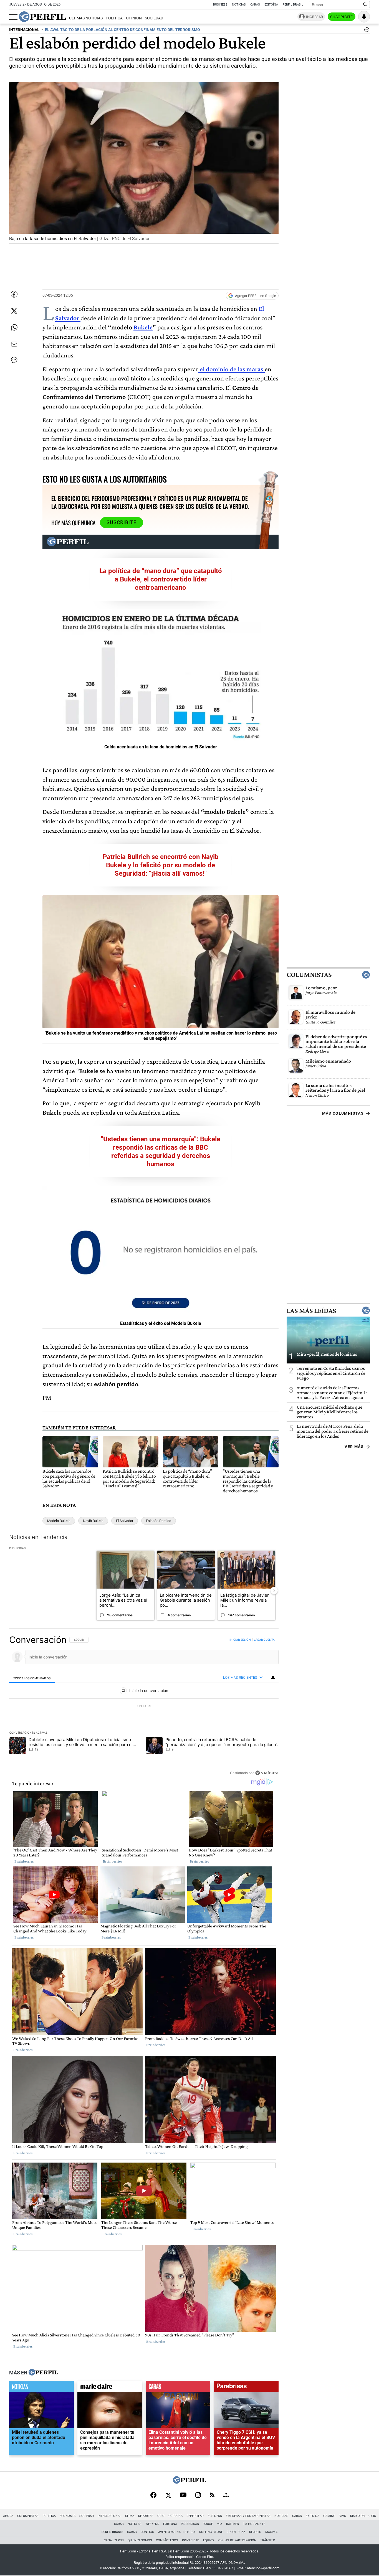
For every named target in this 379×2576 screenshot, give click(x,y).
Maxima (271, 2532)
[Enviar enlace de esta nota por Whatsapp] (14, 327)
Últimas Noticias (86, 18)
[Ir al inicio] (42, 17)
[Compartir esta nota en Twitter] (14, 311)
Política (114, 18)
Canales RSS (114, 2540)
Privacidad (191, 2540)
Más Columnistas (343, 1113)
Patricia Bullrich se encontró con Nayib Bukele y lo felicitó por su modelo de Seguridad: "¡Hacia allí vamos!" (161, 865)
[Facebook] (153, 2496)
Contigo (147, 2532)
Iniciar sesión (240, 1640)
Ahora (8, 2516)
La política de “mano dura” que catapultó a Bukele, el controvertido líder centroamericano (161, 579)
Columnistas (309, 975)
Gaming (329, 2516)
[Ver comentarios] (366, 31)
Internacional (109, 2516)
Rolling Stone (211, 2532)
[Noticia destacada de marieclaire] (110, 2388)
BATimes (233, 2524)
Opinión (134, 18)
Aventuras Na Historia (177, 2532)
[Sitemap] (226, 2496)
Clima (130, 2516)
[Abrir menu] (13, 17)
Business (220, 5)
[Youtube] (183, 2495)
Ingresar (314, 17)
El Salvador (125, 1521)
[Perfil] (43, 2373)
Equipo (209, 2540)
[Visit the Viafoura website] (267, 1773)
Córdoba (175, 2516)
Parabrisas (190, 2524)
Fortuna (170, 2524)
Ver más (354, 1447)
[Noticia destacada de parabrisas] (246, 2388)
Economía (68, 2516)
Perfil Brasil (293, 5)
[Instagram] (198, 2496)
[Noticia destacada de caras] (178, 2388)
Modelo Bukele (59, 1521)
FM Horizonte (254, 2524)
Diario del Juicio (363, 2516)
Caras (255, 5)
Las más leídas (311, 1310)
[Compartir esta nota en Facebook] (14, 294)
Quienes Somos (140, 2540)
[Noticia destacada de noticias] (41, 2388)
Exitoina (313, 2516)
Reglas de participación (237, 2540)
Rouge (208, 2524)
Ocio (161, 2516)
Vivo (343, 2516)
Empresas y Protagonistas (248, 2516)
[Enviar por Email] (14, 344)
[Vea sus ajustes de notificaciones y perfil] (364, 17)
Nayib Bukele (93, 1521)
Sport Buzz (236, 2532)
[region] (144, 1706)
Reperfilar (195, 2516)
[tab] (32, 1678)
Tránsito (268, 2540)
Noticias (239, 5)
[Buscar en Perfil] (365, 5)
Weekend (152, 2524)
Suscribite (342, 17)
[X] (168, 2496)
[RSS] (212, 2495)
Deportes (146, 2516)
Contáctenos (167, 2540)
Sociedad (154, 18)
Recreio (255, 2532)
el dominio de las (231, 369)
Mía (219, 2524)
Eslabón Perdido (159, 1521)
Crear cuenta (264, 1640)
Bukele (143, 327)
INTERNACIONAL (24, 30)
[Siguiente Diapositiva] (274, 1591)
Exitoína (271, 5)
